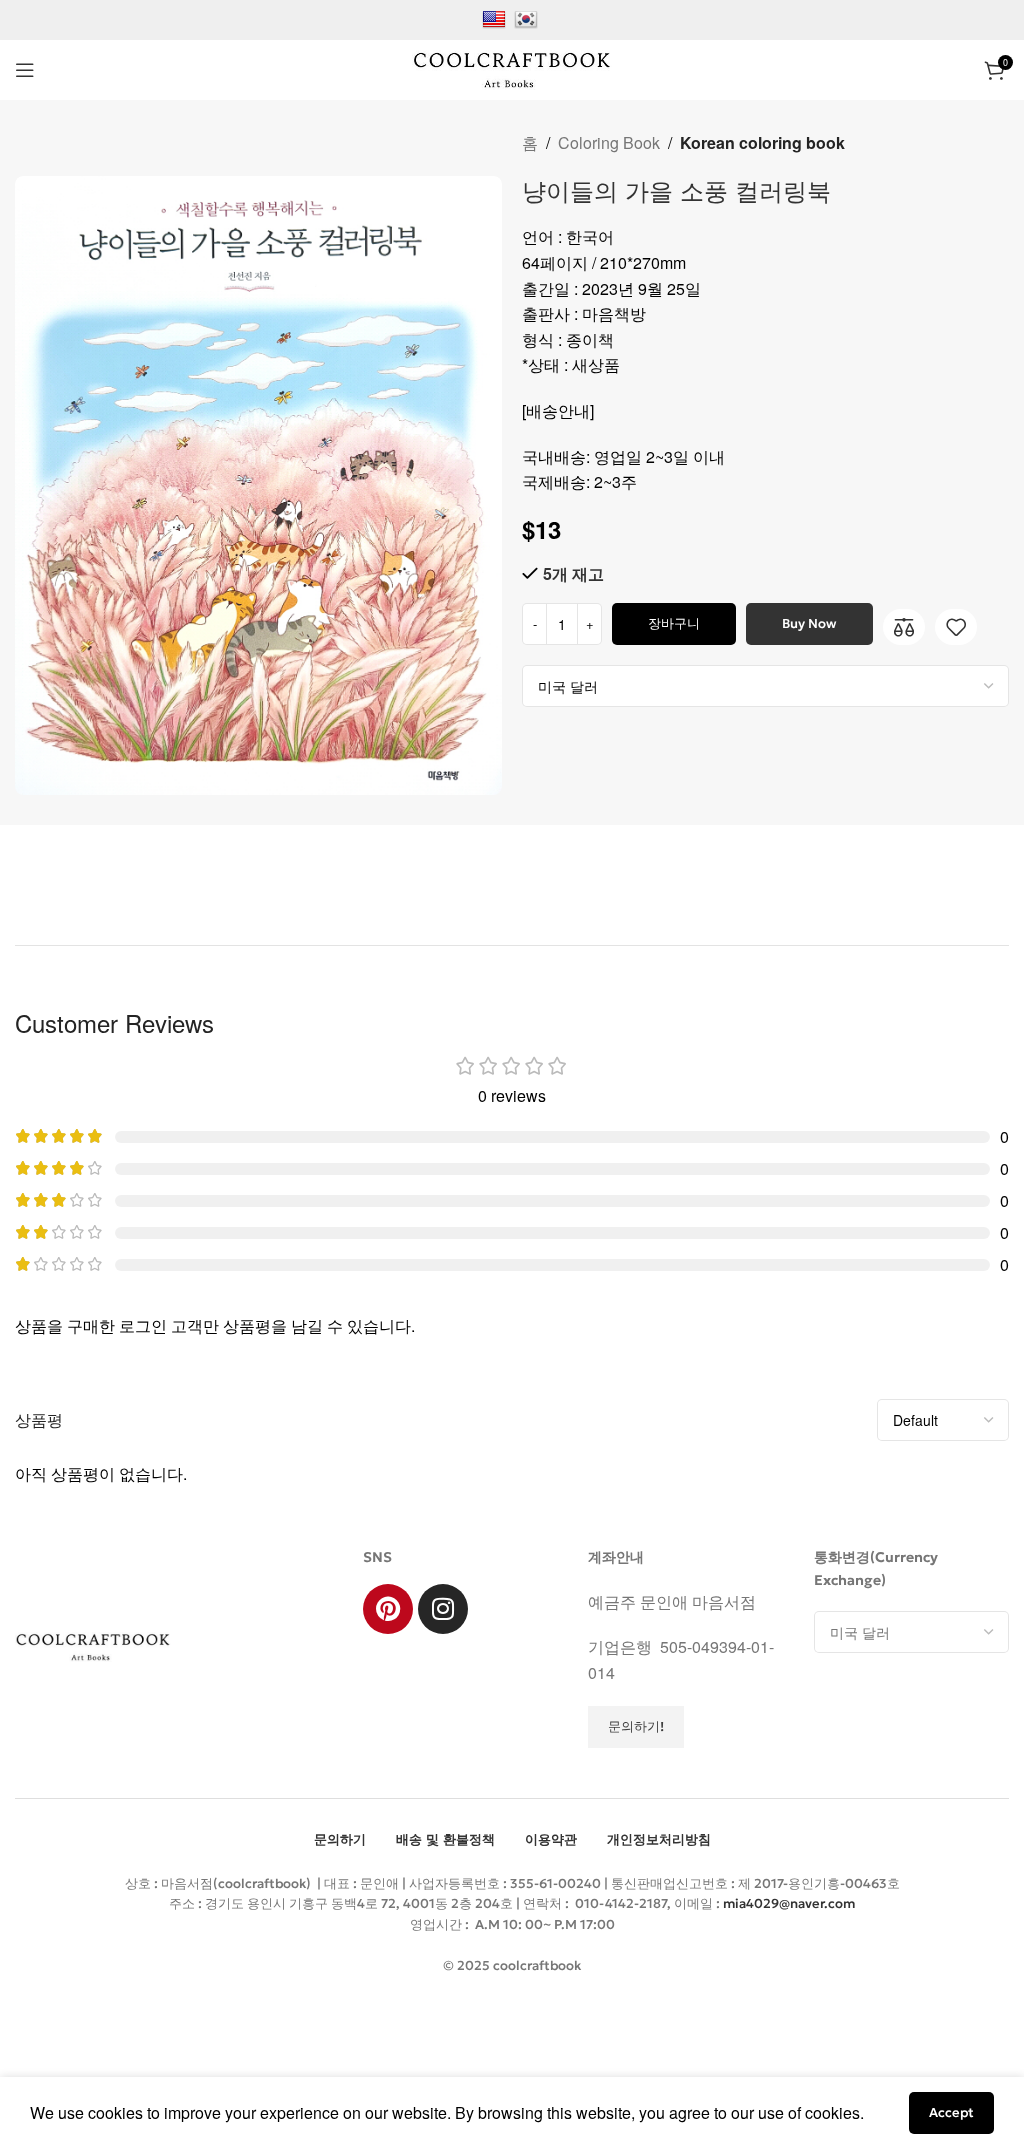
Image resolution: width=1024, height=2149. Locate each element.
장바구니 (674, 623)
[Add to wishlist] (956, 627)
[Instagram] (443, 1609)
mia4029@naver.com (789, 1903)
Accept (951, 2112)
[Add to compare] (904, 627)
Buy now (809, 623)
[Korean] (528, 17)
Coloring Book (609, 142)
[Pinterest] (388, 1609)
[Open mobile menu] (25, 70)
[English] (496, 17)
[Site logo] (512, 67)
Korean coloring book (762, 142)
